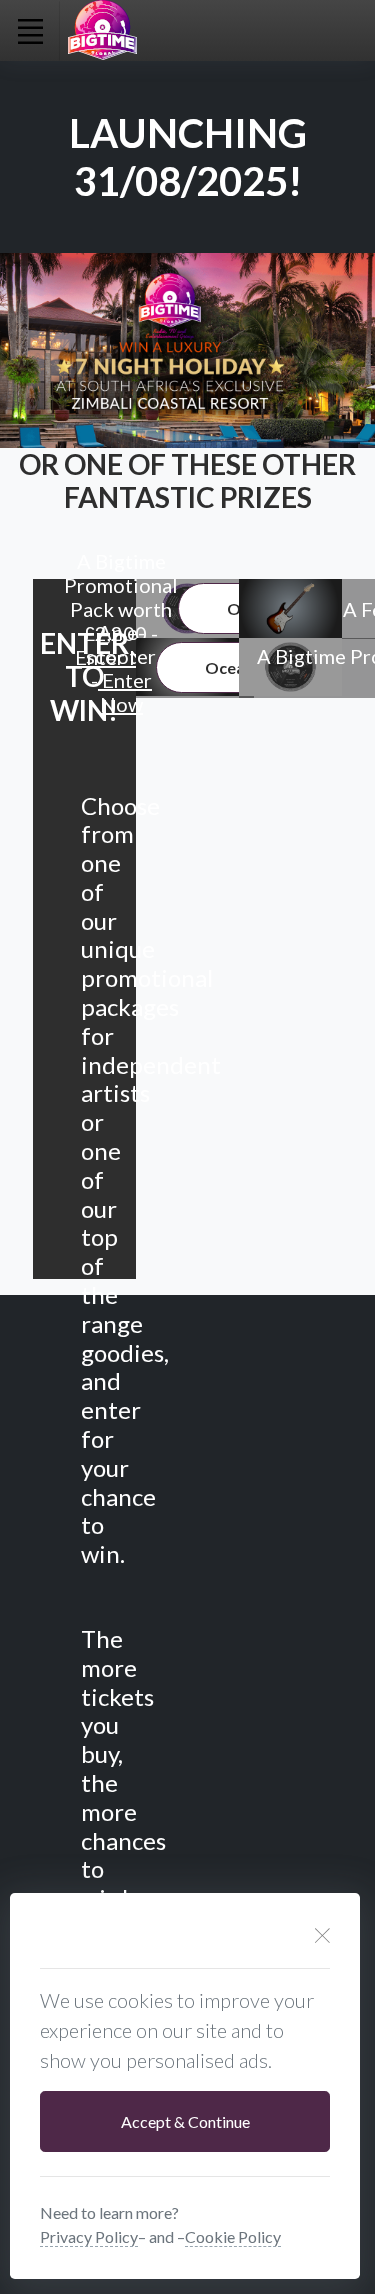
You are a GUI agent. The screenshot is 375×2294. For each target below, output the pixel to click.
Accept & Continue (185, 2121)
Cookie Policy (233, 2236)
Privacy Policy (89, 2236)
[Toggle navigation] (30, 31)
